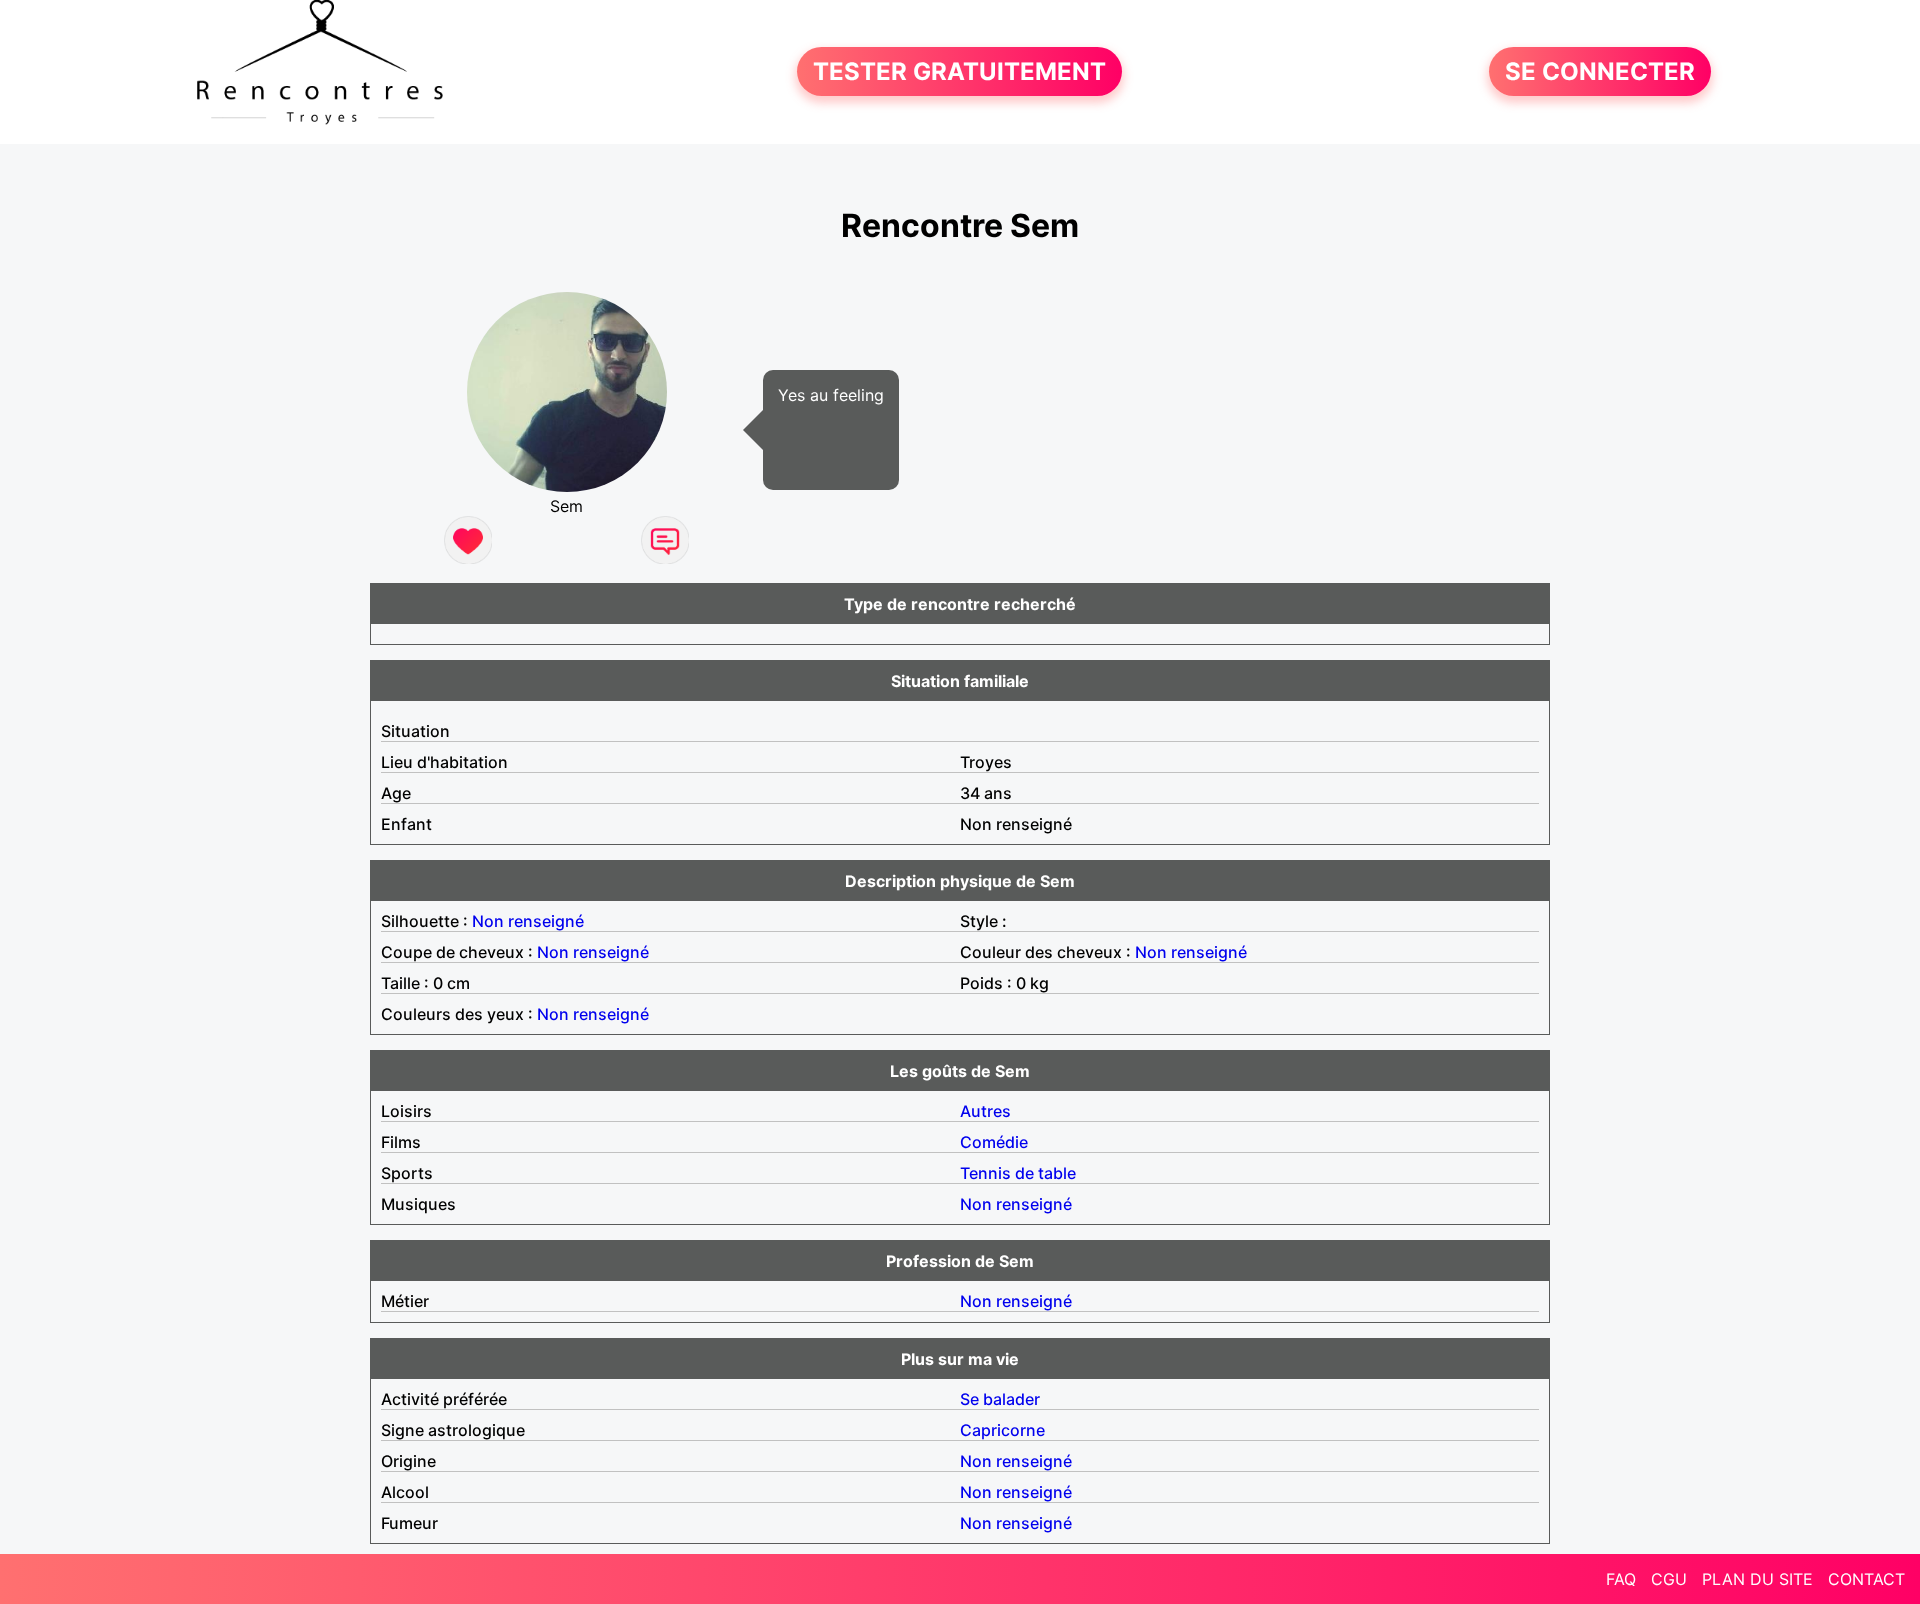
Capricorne (1002, 1430)
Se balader (1000, 1399)
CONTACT (1866, 1579)
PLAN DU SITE (1757, 1579)
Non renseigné (528, 921)
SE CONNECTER (1600, 71)
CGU (1669, 1579)
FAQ (1621, 1579)
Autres (985, 1111)
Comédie (994, 1142)
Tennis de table (1018, 1173)
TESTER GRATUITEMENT (959, 71)
